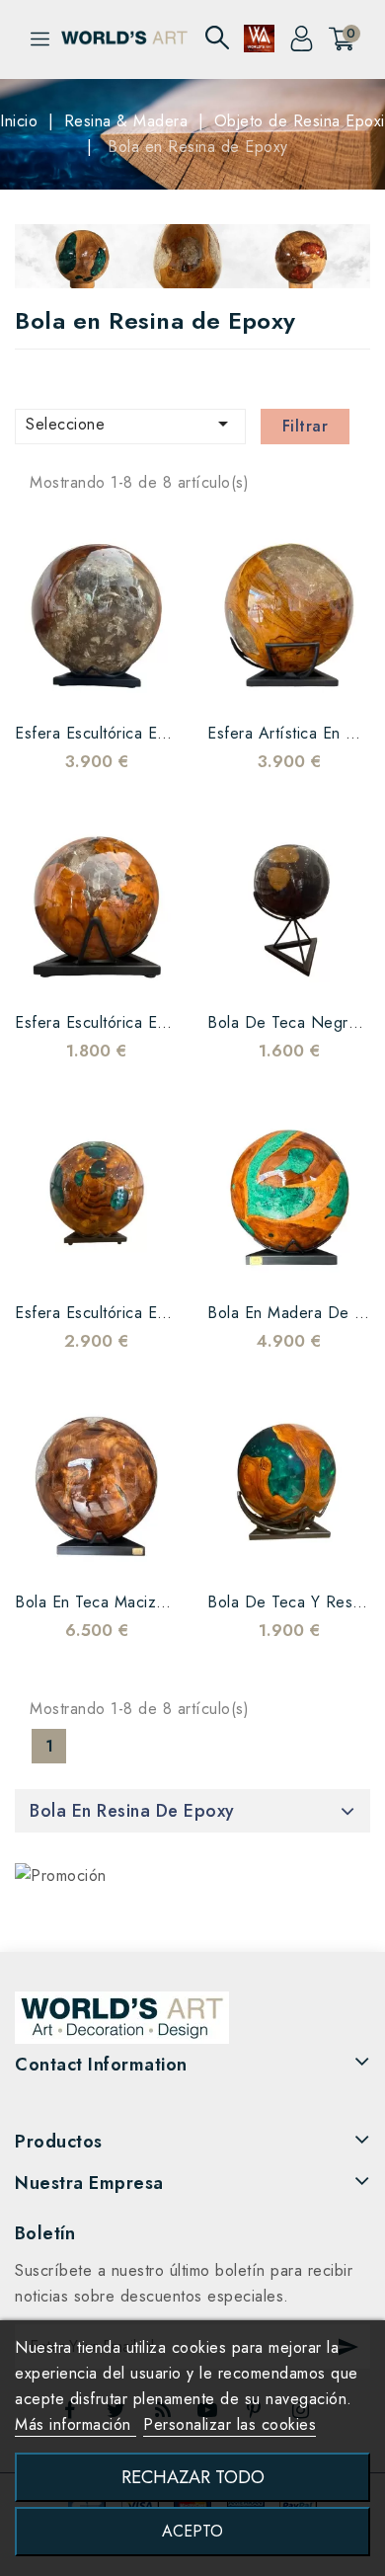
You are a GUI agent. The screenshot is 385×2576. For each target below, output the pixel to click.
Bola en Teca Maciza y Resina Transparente (173, 1602)
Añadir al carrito (136, 681)
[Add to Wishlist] (57, 681)
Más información (76, 2424)
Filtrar (306, 426)
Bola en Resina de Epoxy (132, 1811)
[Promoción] (61, 1875)
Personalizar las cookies (230, 2424)
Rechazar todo (193, 2477)
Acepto (192, 2531)
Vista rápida (97, 681)
